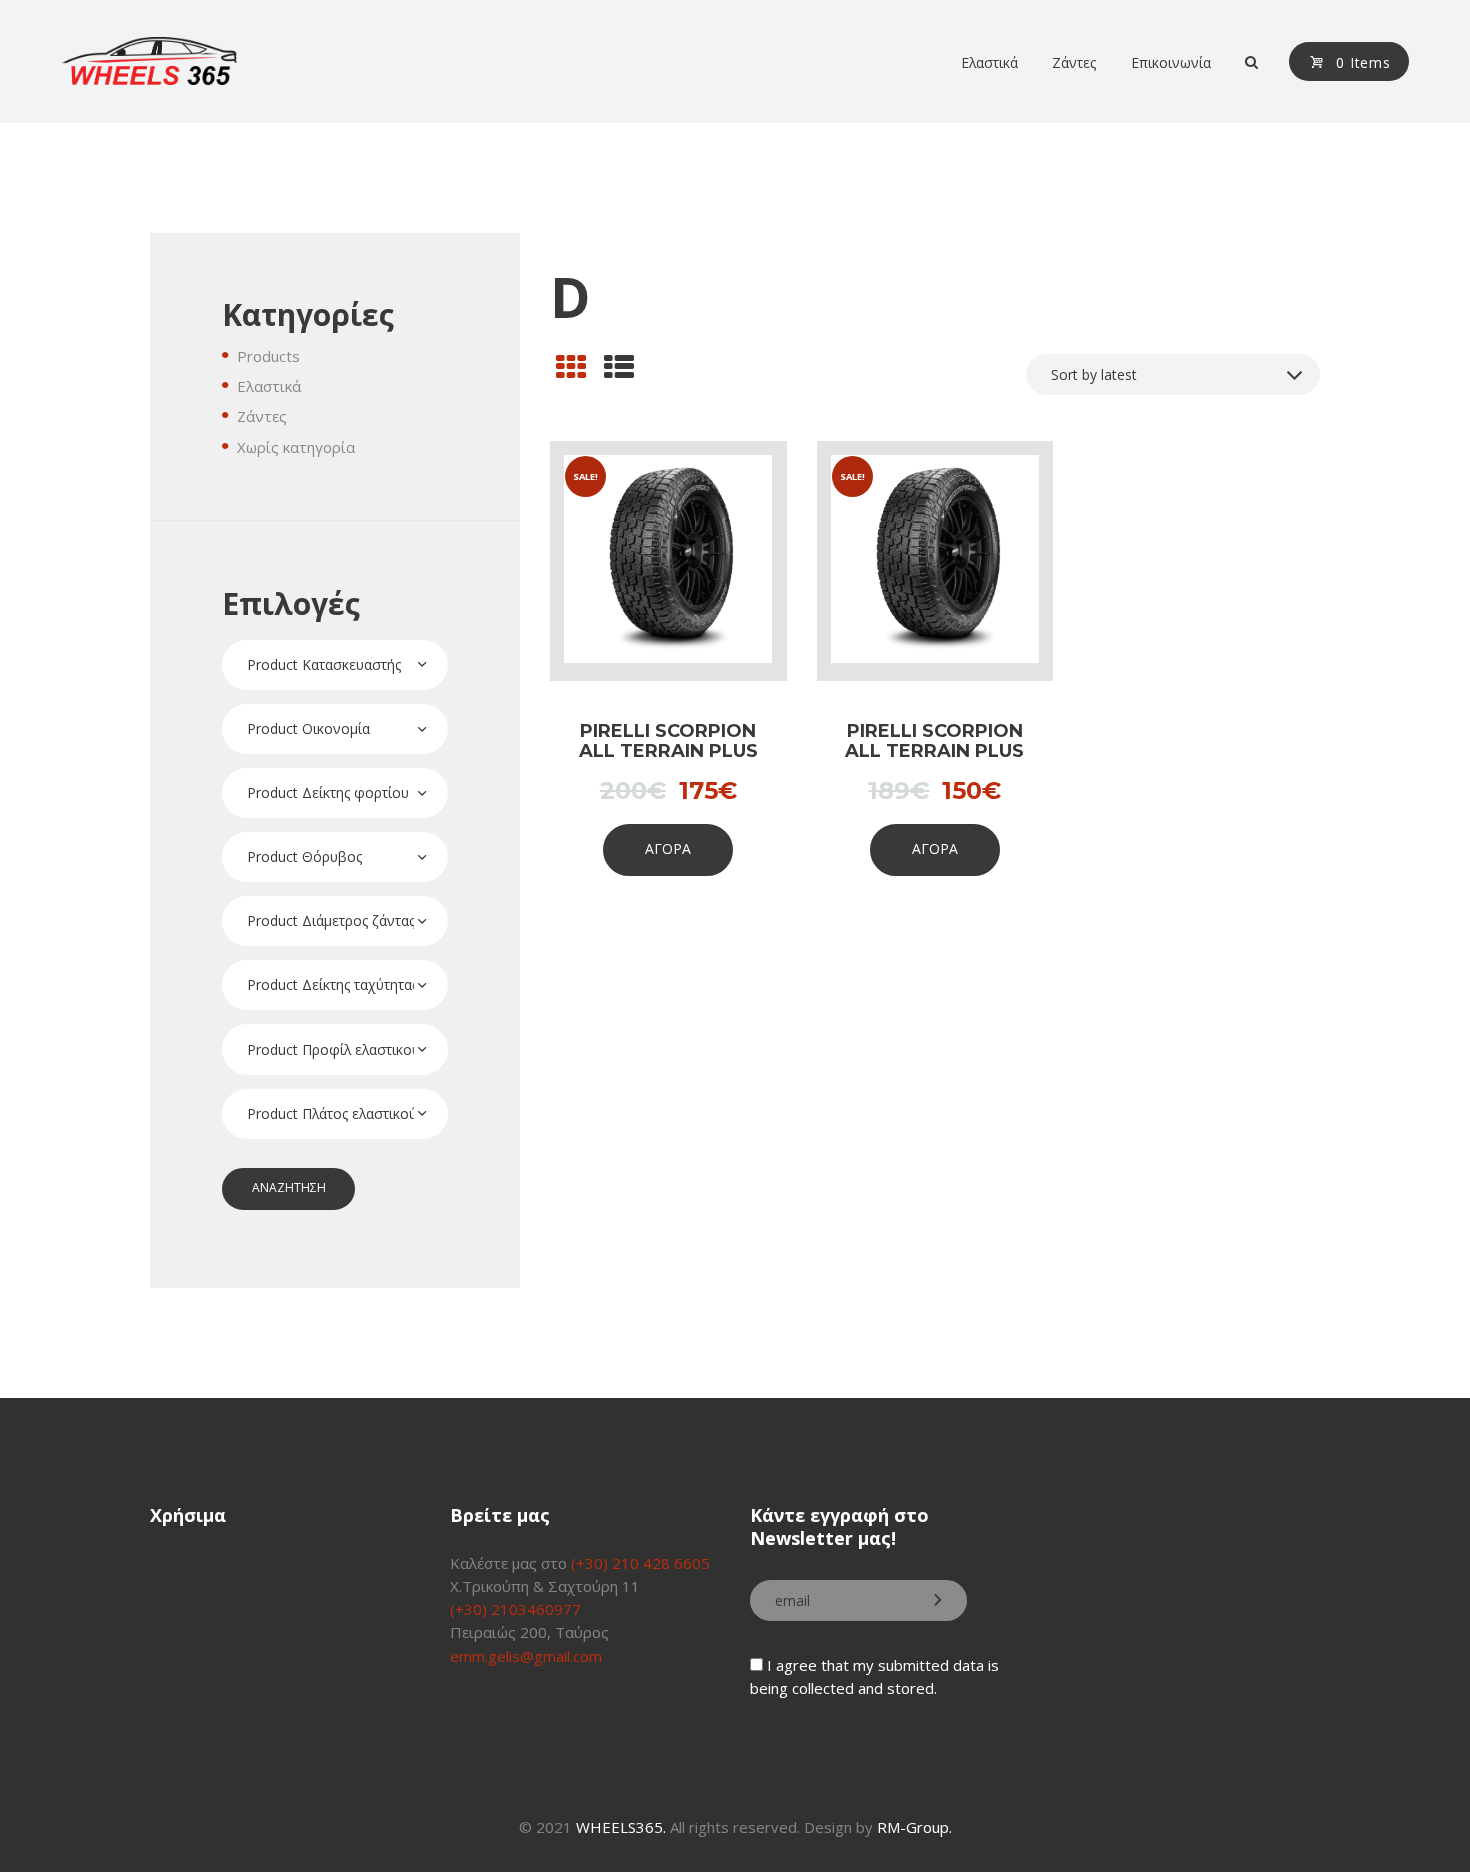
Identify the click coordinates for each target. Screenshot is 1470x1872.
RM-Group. (914, 1827)
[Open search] (1250, 63)
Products (268, 356)
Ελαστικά (269, 386)
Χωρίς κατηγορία (296, 447)
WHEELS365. (621, 1827)
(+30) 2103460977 (515, 1609)
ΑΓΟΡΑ (668, 848)
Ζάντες (262, 416)
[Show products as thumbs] (571, 366)
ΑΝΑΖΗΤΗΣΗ (289, 1187)
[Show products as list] (619, 366)
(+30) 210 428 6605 (640, 1563)
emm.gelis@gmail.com (526, 1656)
